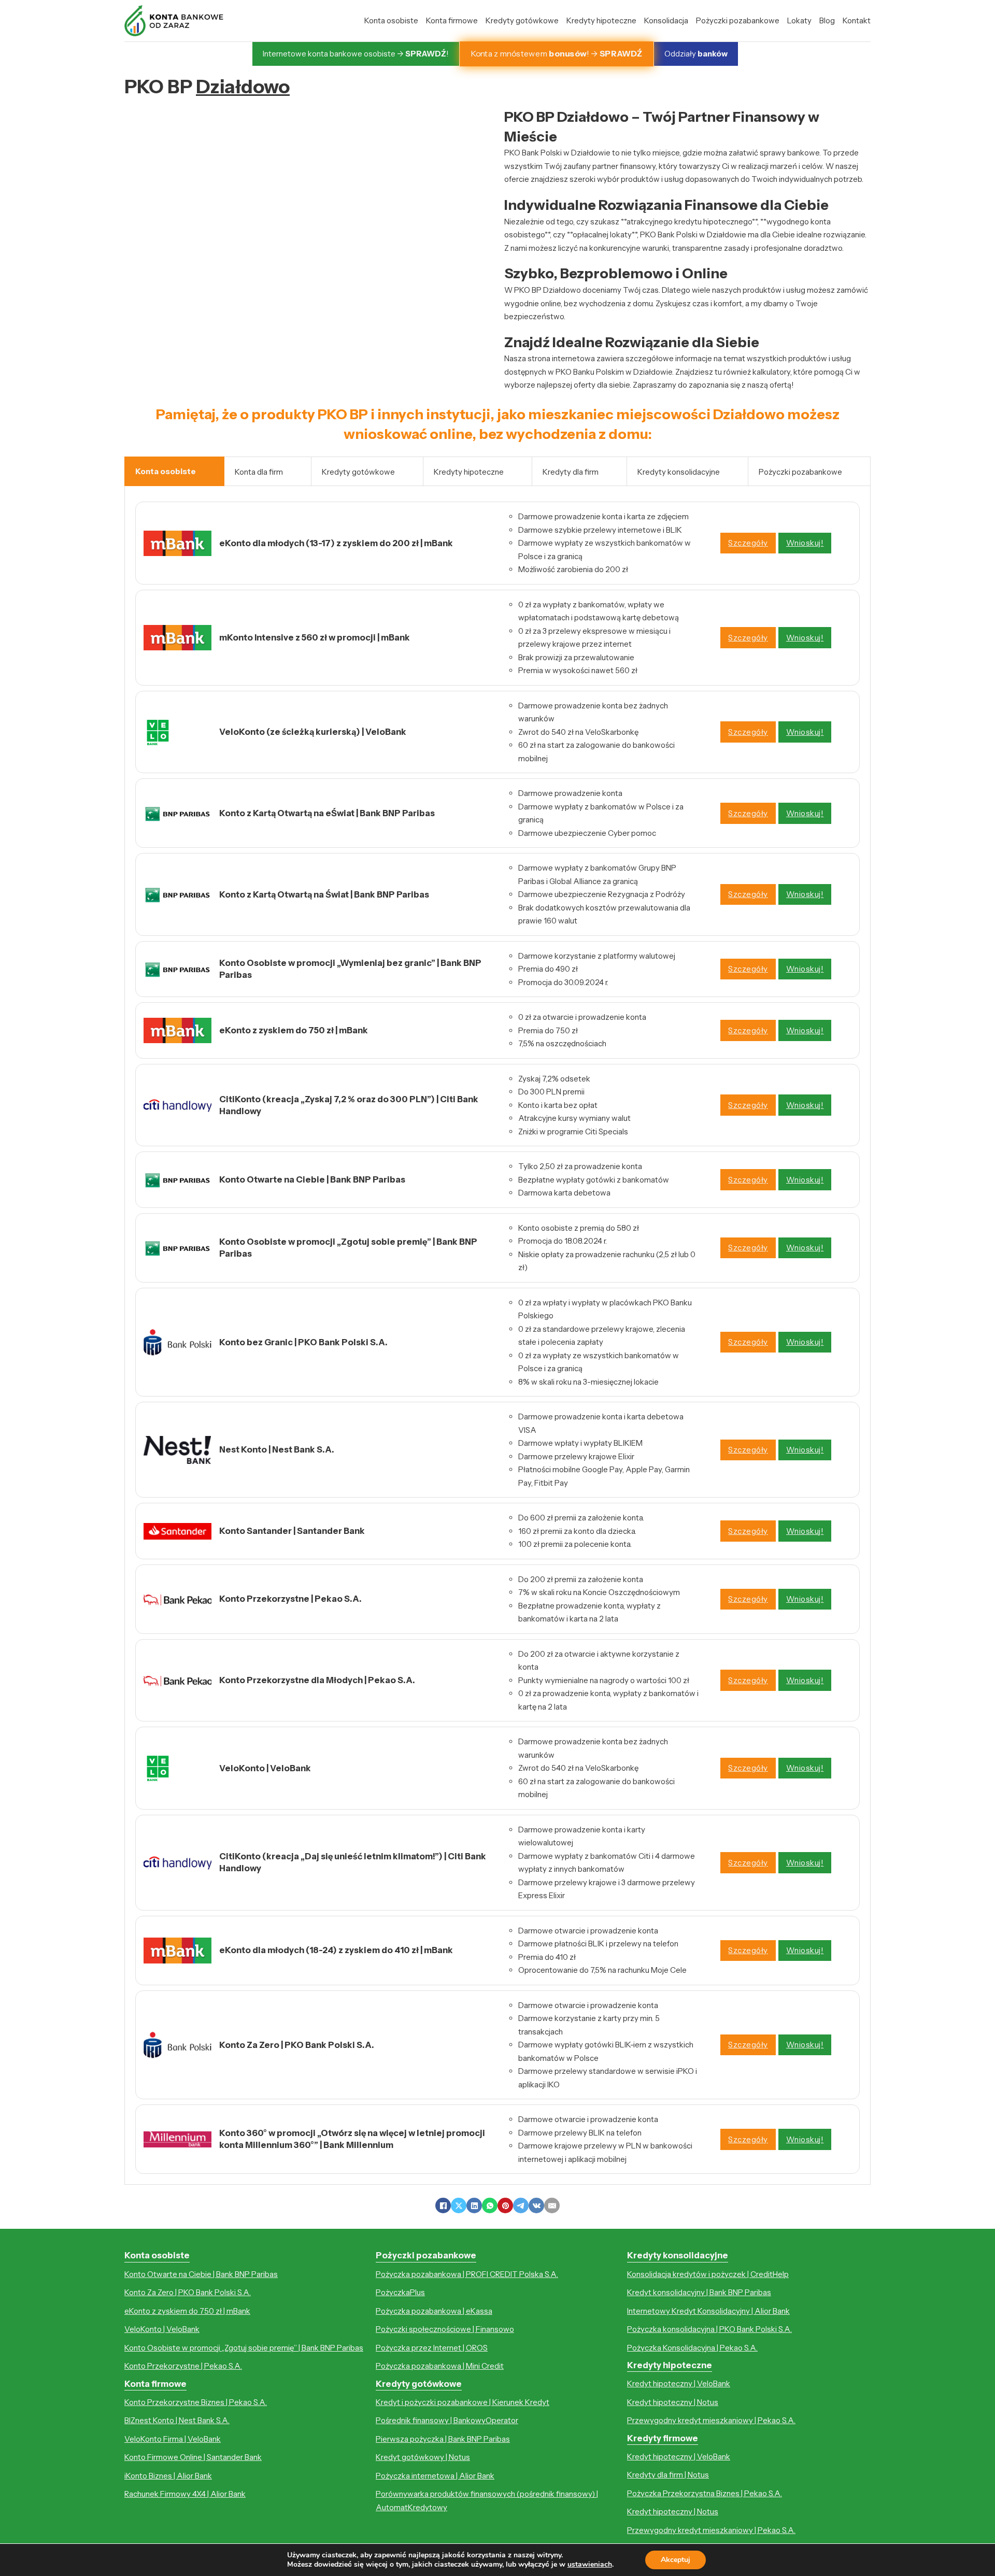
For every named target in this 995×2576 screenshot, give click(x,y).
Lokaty (799, 20)
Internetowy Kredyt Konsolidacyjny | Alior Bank (708, 2311)
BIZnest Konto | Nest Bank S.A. (177, 2420)
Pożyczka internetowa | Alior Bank (435, 2476)
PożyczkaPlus (400, 2292)
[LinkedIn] (474, 2205)
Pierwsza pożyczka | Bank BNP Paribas (443, 2439)
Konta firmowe (452, 20)
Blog (827, 20)
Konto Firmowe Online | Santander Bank (193, 2457)
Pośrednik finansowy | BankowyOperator (447, 2420)
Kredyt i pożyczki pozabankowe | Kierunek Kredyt (463, 2402)
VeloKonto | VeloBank (162, 2329)
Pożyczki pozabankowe (738, 20)
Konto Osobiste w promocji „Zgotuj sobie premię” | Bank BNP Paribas (244, 2348)
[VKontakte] (536, 2205)
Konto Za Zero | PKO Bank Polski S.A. (188, 2292)
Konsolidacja (666, 20)
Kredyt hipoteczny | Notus (673, 2402)
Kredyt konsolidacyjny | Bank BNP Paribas (699, 2292)
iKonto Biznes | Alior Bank (168, 2476)
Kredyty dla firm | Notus (668, 2475)
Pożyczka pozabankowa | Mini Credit (440, 2366)
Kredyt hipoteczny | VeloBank (679, 2383)
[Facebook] (443, 2205)
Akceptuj (676, 2560)
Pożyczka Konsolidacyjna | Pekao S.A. (692, 2348)
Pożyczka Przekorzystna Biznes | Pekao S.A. (705, 2493)
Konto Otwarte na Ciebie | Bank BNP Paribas (201, 2274)
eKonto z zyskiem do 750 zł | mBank (187, 2311)
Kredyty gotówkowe (522, 20)
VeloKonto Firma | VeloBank (173, 2439)
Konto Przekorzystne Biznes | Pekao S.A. (196, 2402)
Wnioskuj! (805, 543)
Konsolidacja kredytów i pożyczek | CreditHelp (708, 2274)
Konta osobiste (391, 20)
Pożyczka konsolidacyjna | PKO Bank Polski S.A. (709, 2329)
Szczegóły (748, 543)
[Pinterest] (505, 2205)
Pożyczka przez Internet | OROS (432, 2348)
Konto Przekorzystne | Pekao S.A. (183, 2366)
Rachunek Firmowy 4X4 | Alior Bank (185, 2494)
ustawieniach (590, 2565)
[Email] (552, 2205)
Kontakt (857, 20)
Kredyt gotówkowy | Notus (423, 2457)
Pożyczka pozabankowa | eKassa (434, 2311)
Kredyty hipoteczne (601, 20)
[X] (459, 2205)
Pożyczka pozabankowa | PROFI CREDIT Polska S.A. (467, 2274)
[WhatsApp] (490, 2205)
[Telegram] (521, 2205)
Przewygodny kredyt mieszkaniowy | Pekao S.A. (711, 2420)
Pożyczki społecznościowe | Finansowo (445, 2329)
